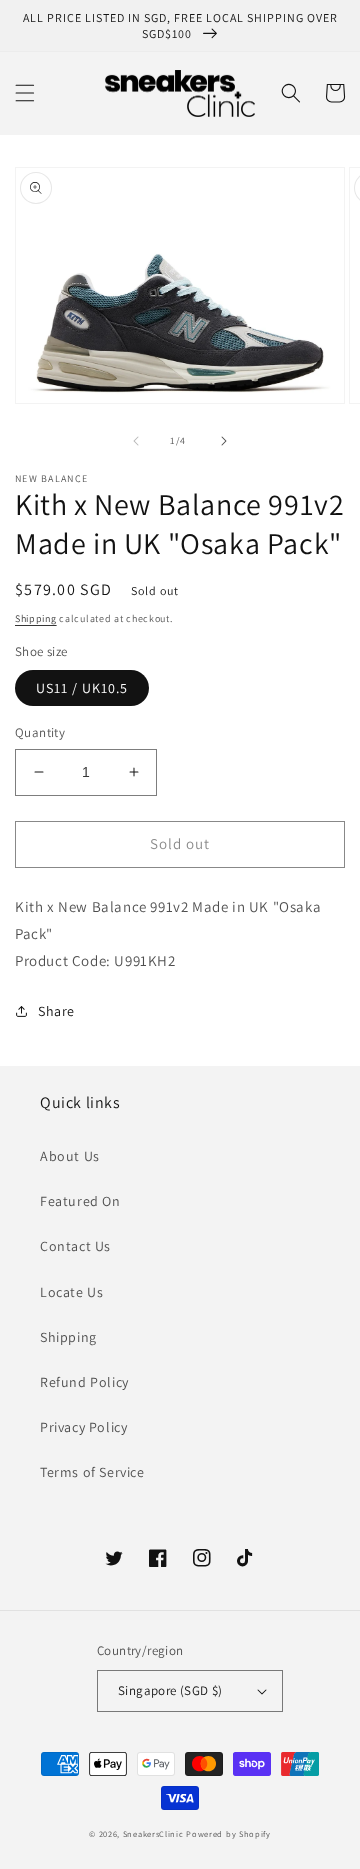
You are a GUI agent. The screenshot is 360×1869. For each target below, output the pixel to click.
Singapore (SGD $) (170, 1690)
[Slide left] (136, 441)
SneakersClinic (153, 1833)
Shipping (36, 618)
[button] (25, 93)
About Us (70, 1156)
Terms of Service (92, 1472)
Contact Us (75, 1246)
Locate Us (71, 1292)
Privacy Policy (83, 1427)
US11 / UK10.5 (82, 688)
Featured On (80, 1201)
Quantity (40, 732)
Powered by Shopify (228, 1833)
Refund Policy (84, 1382)
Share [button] (56, 1011)
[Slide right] (224, 441)
